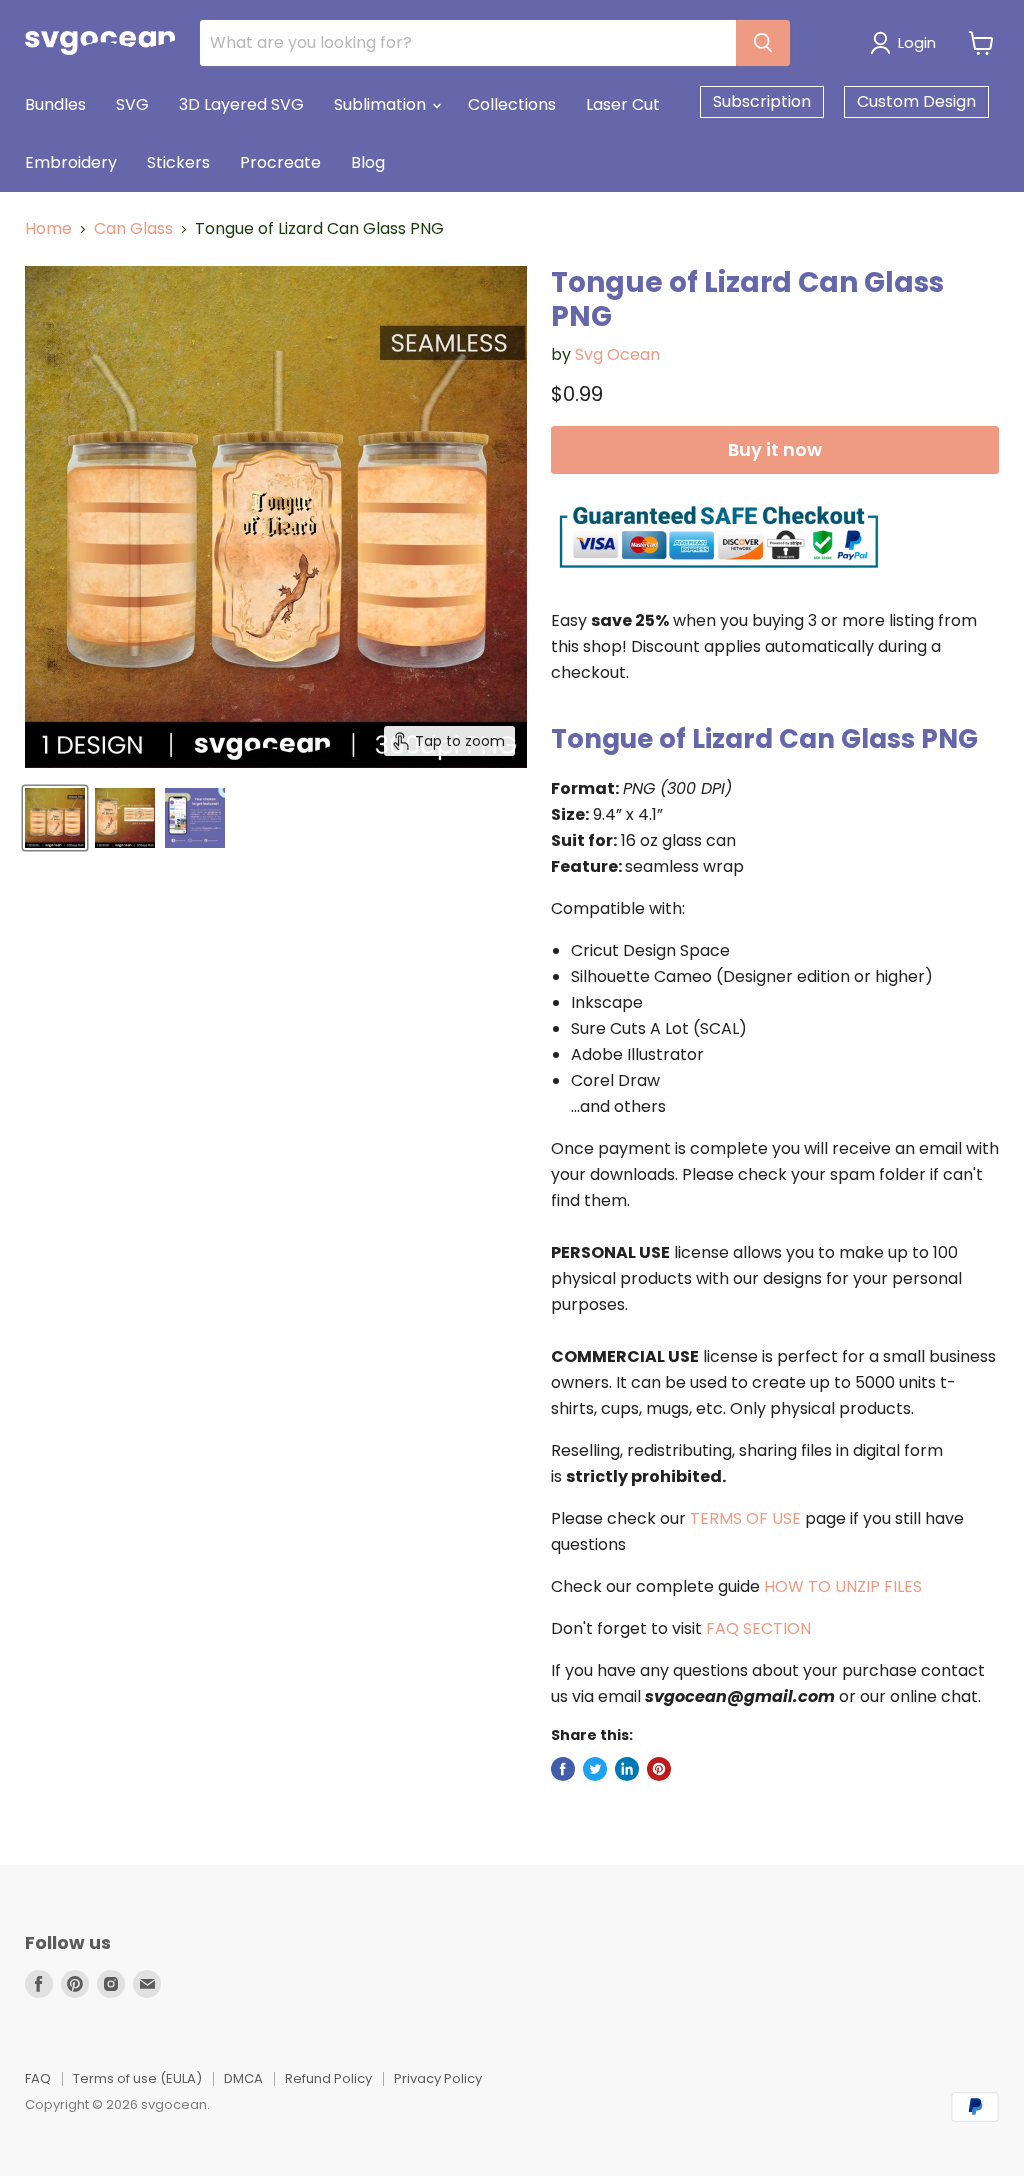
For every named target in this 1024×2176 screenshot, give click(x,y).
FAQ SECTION (758, 1628)
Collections (512, 104)
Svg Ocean (617, 354)
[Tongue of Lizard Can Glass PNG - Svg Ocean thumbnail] (55, 818)
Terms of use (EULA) (137, 2078)
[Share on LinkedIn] (627, 1769)
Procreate (280, 162)
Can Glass (133, 229)
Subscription (762, 101)
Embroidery (71, 162)
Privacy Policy (438, 2078)
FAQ (38, 2078)
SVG (132, 104)
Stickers (178, 162)
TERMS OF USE (745, 1518)
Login (917, 42)
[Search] (763, 43)
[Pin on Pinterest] (659, 1769)
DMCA (243, 2078)
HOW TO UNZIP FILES (843, 1586)
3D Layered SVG (241, 104)
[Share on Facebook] (563, 1769)
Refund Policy (328, 2078)
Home (48, 229)
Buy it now (775, 449)
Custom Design (916, 101)
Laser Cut (623, 104)
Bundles (55, 104)
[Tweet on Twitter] (595, 1769)
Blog (368, 162)
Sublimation (382, 104)
